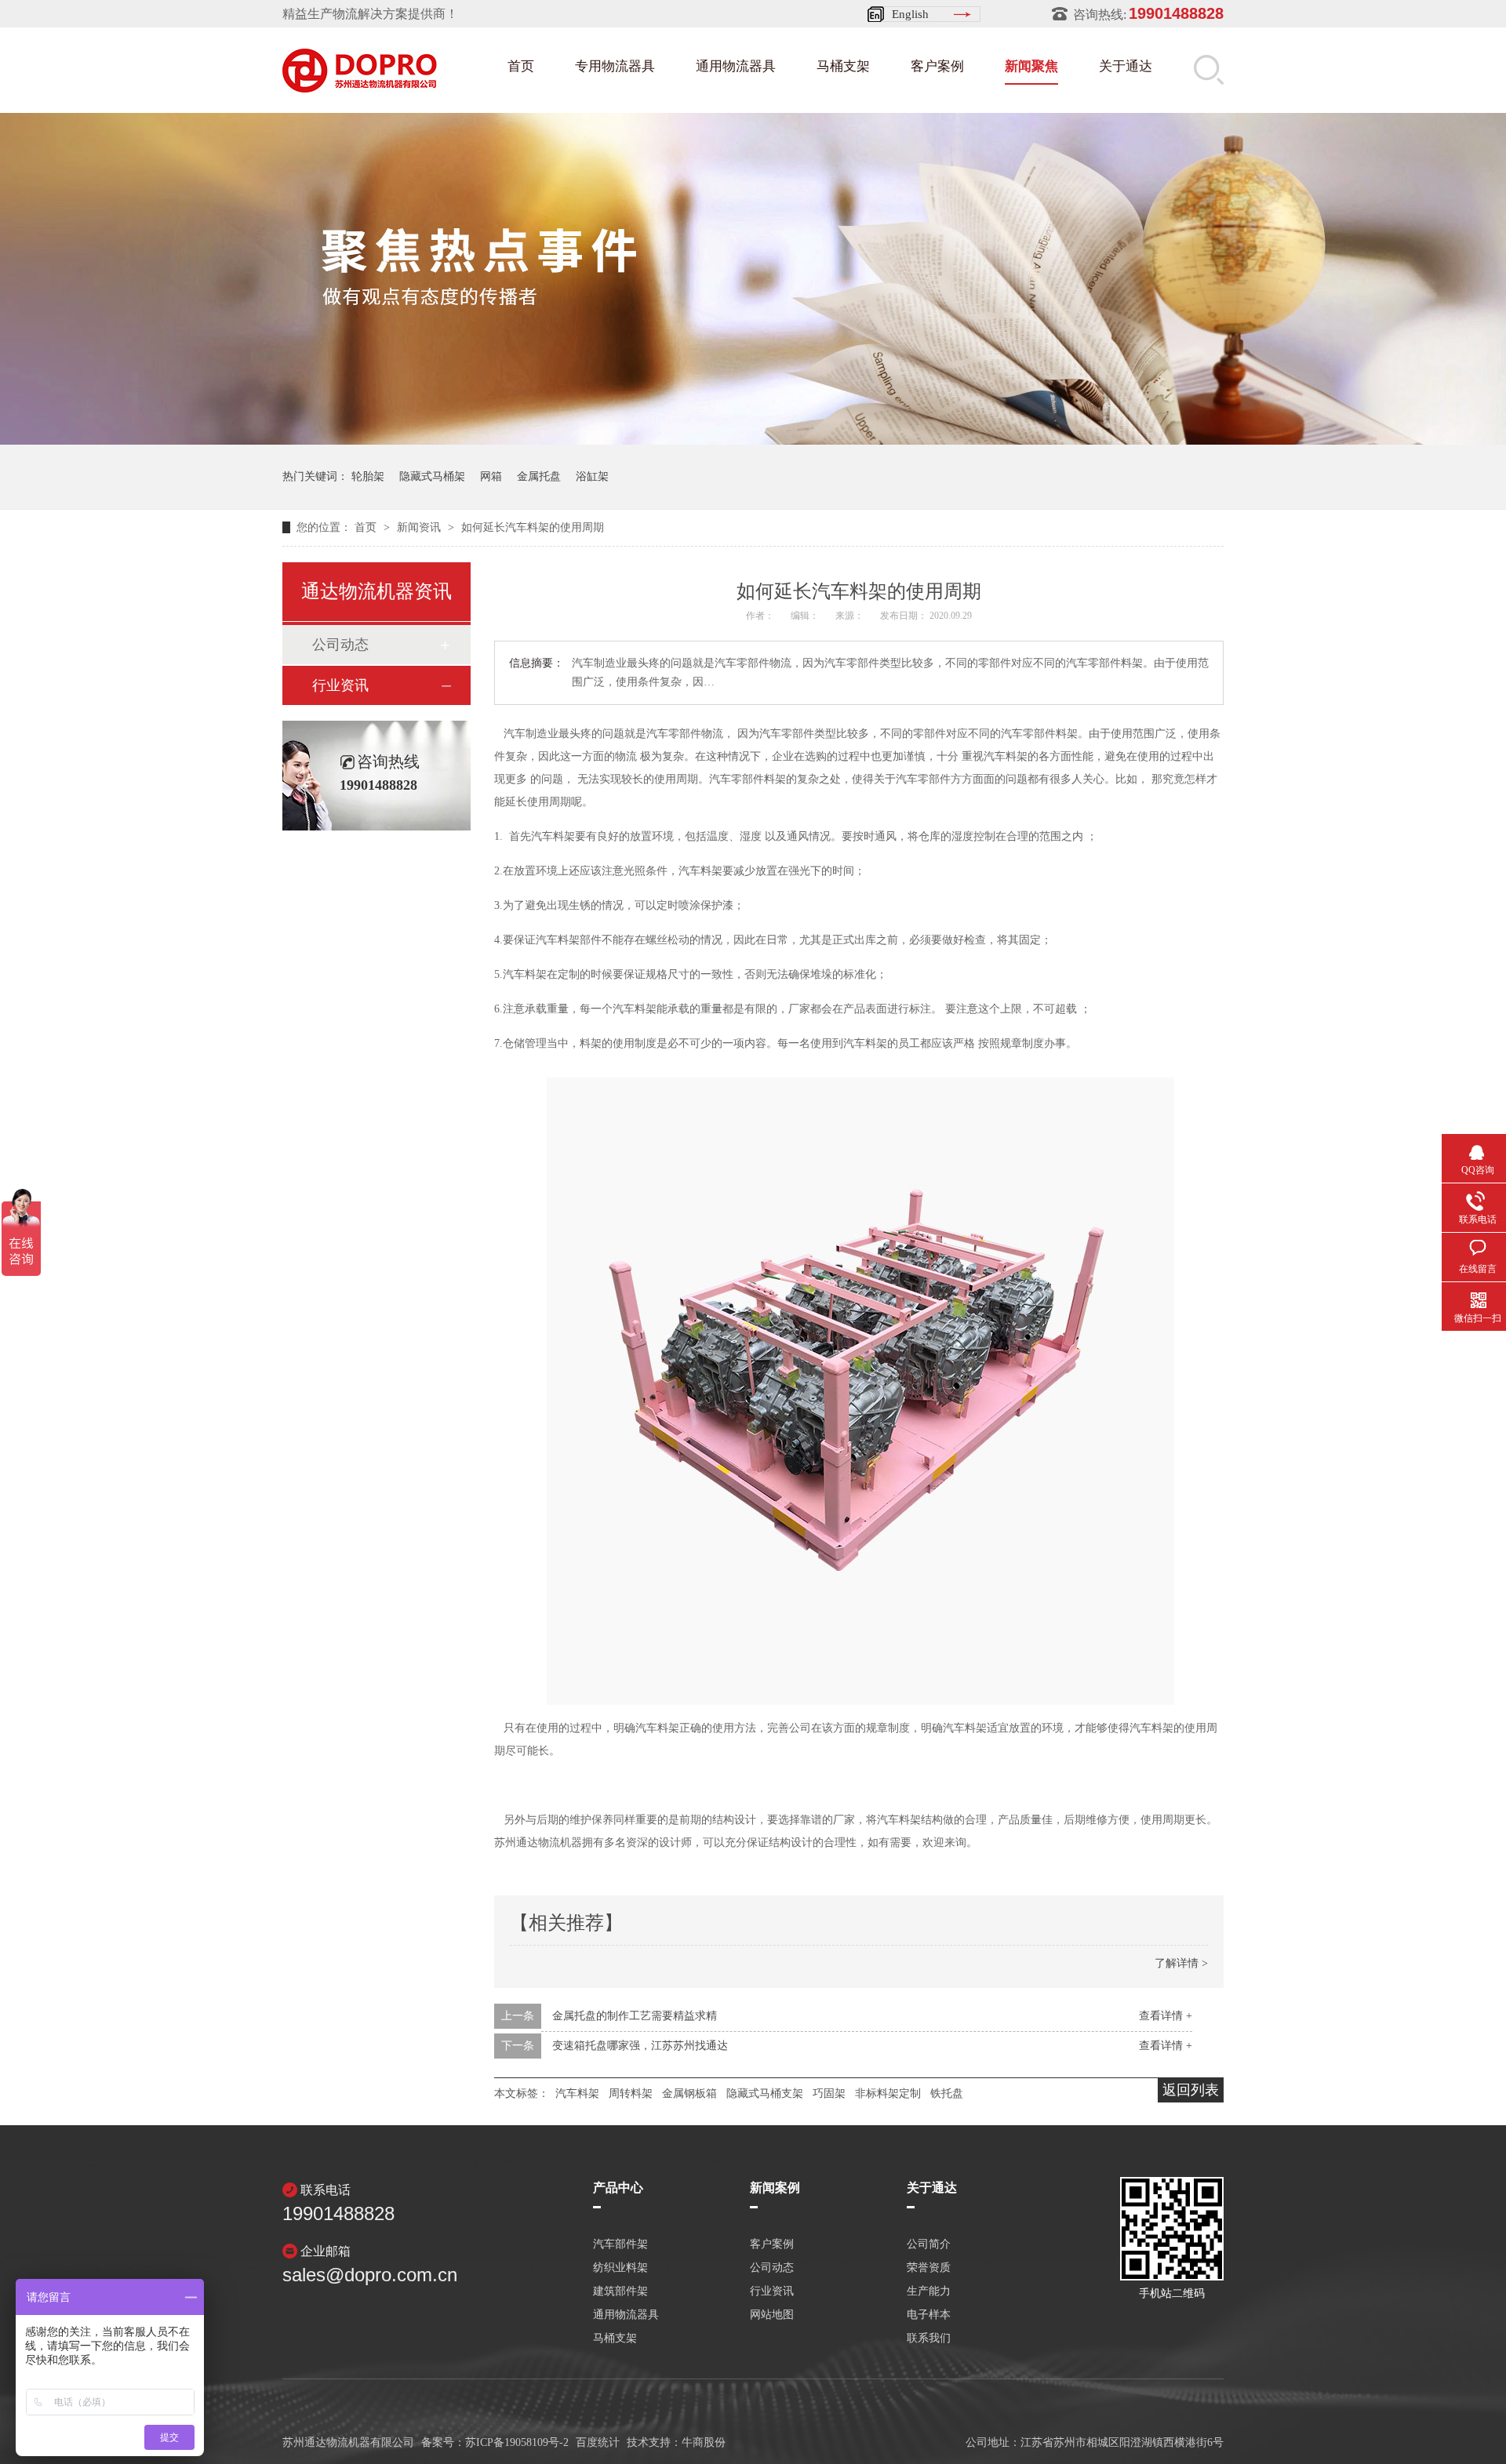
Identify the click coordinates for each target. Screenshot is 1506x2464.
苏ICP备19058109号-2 (517, 2442)
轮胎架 (368, 476)
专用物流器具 (615, 66)
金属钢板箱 (689, 2093)
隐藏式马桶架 (432, 476)
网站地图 (772, 2315)
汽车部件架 (620, 2244)
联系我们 (929, 2339)
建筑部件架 (620, 2291)
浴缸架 (592, 476)
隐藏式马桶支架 (765, 2093)
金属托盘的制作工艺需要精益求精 (635, 2016)
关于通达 (1126, 66)
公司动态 (340, 645)
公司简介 (929, 2244)
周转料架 (631, 2093)
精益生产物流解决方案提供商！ (370, 14)
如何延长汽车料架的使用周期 (533, 527)
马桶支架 (843, 66)
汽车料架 (577, 2093)
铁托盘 (947, 2093)
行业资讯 (340, 685)
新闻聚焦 (1031, 66)
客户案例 (937, 66)
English (910, 14)
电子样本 (929, 2315)
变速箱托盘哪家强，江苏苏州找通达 (640, 2046)
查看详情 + (1166, 2016)
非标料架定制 (888, 2093)
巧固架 (829, 2093)
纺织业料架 (620, 2268)
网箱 (491, 476)
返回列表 (1191, 2090)
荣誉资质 (929, 2268)
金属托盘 (539, 476)
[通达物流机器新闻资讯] (753, 440)
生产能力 (929, 2291)
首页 (521, 66)
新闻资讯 (420, 527)
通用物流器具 (736, 66)
